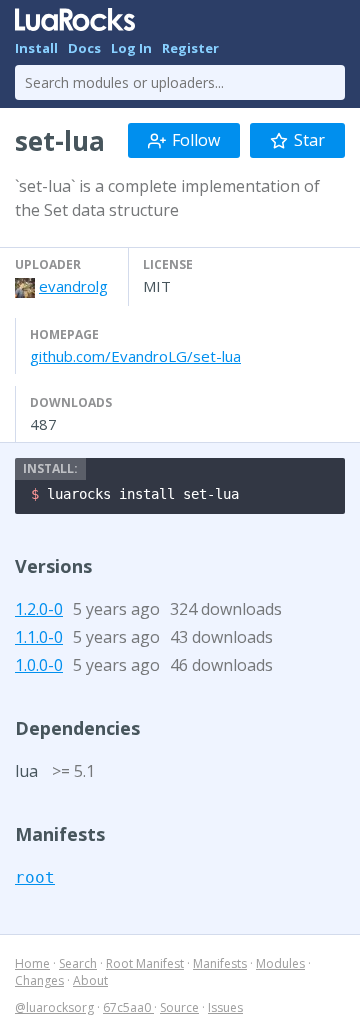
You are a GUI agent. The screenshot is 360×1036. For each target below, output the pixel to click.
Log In (131, 48)
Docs (84, 48)
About (90, 980)
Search (78, 963)
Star (309, 140)
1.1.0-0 (39, 637)
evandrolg (73, 286)
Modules (280, 963)
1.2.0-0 (39, 609)
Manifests (220, 963)
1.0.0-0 (39, 665)
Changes (39, 980)
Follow (196, 140)
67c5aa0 (128, 1007)
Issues (225, 1007)
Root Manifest (145, 963)
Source (179, 1007)
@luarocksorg (54, 1007)
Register (190, 48)
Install (36, 48)
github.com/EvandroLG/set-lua (135, 356)
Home (32, 963)
